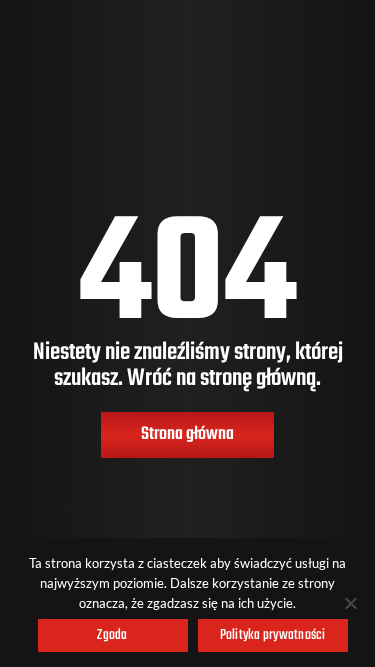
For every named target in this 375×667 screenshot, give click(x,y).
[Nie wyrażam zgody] (350, 603)
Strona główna (187, 434)
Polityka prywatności (273, 635)
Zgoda (112, 635)
